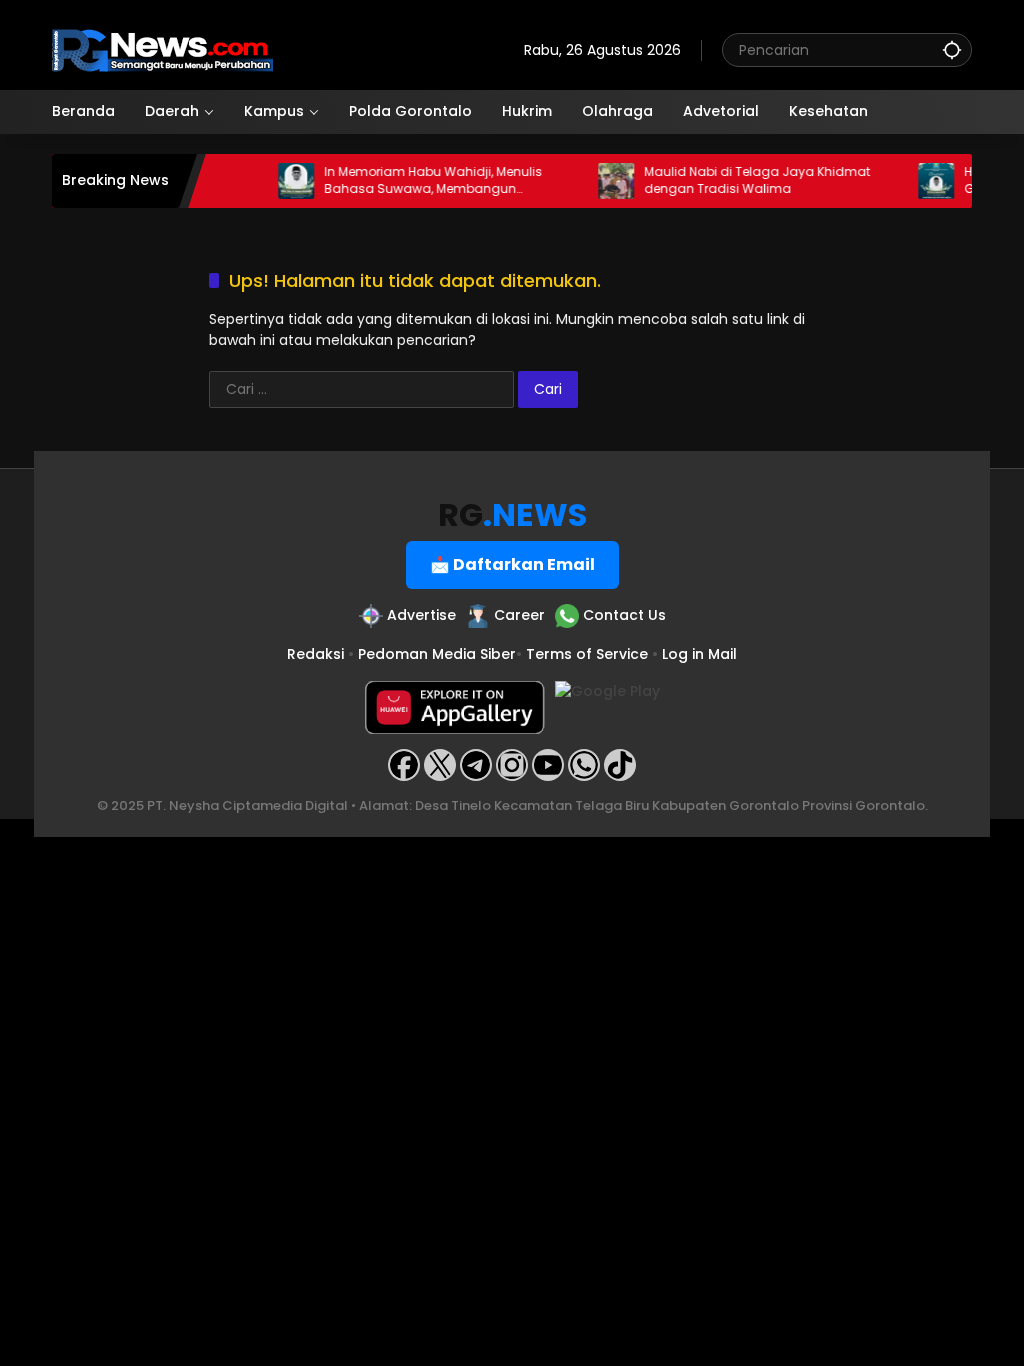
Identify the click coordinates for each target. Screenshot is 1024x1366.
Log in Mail (699, 654)
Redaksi (315, 654)
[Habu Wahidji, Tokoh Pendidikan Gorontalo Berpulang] (922, 181)
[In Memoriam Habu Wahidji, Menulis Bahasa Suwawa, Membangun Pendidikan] (282, 181)
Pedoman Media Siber (437, 654)
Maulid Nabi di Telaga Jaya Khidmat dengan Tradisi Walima (743, 180)
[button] (952, 49)
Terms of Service (587, 654)
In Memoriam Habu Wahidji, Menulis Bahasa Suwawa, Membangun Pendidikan (419, 181)
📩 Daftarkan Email (512, 564)
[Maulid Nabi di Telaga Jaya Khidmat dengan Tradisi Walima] (602, 181)
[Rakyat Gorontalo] (162, 49)
